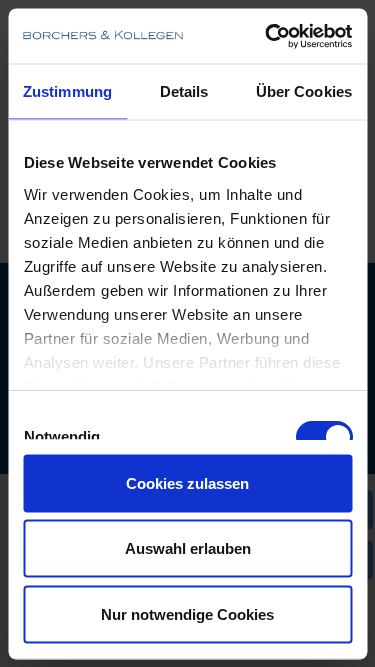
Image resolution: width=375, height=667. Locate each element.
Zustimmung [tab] (67, 91)
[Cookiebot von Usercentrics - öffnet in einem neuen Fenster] (267, 36)
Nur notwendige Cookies (187, 613)
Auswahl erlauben (188, 548)
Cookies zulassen (187, 482)
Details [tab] (184, 91)
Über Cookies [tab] (304, 91)
